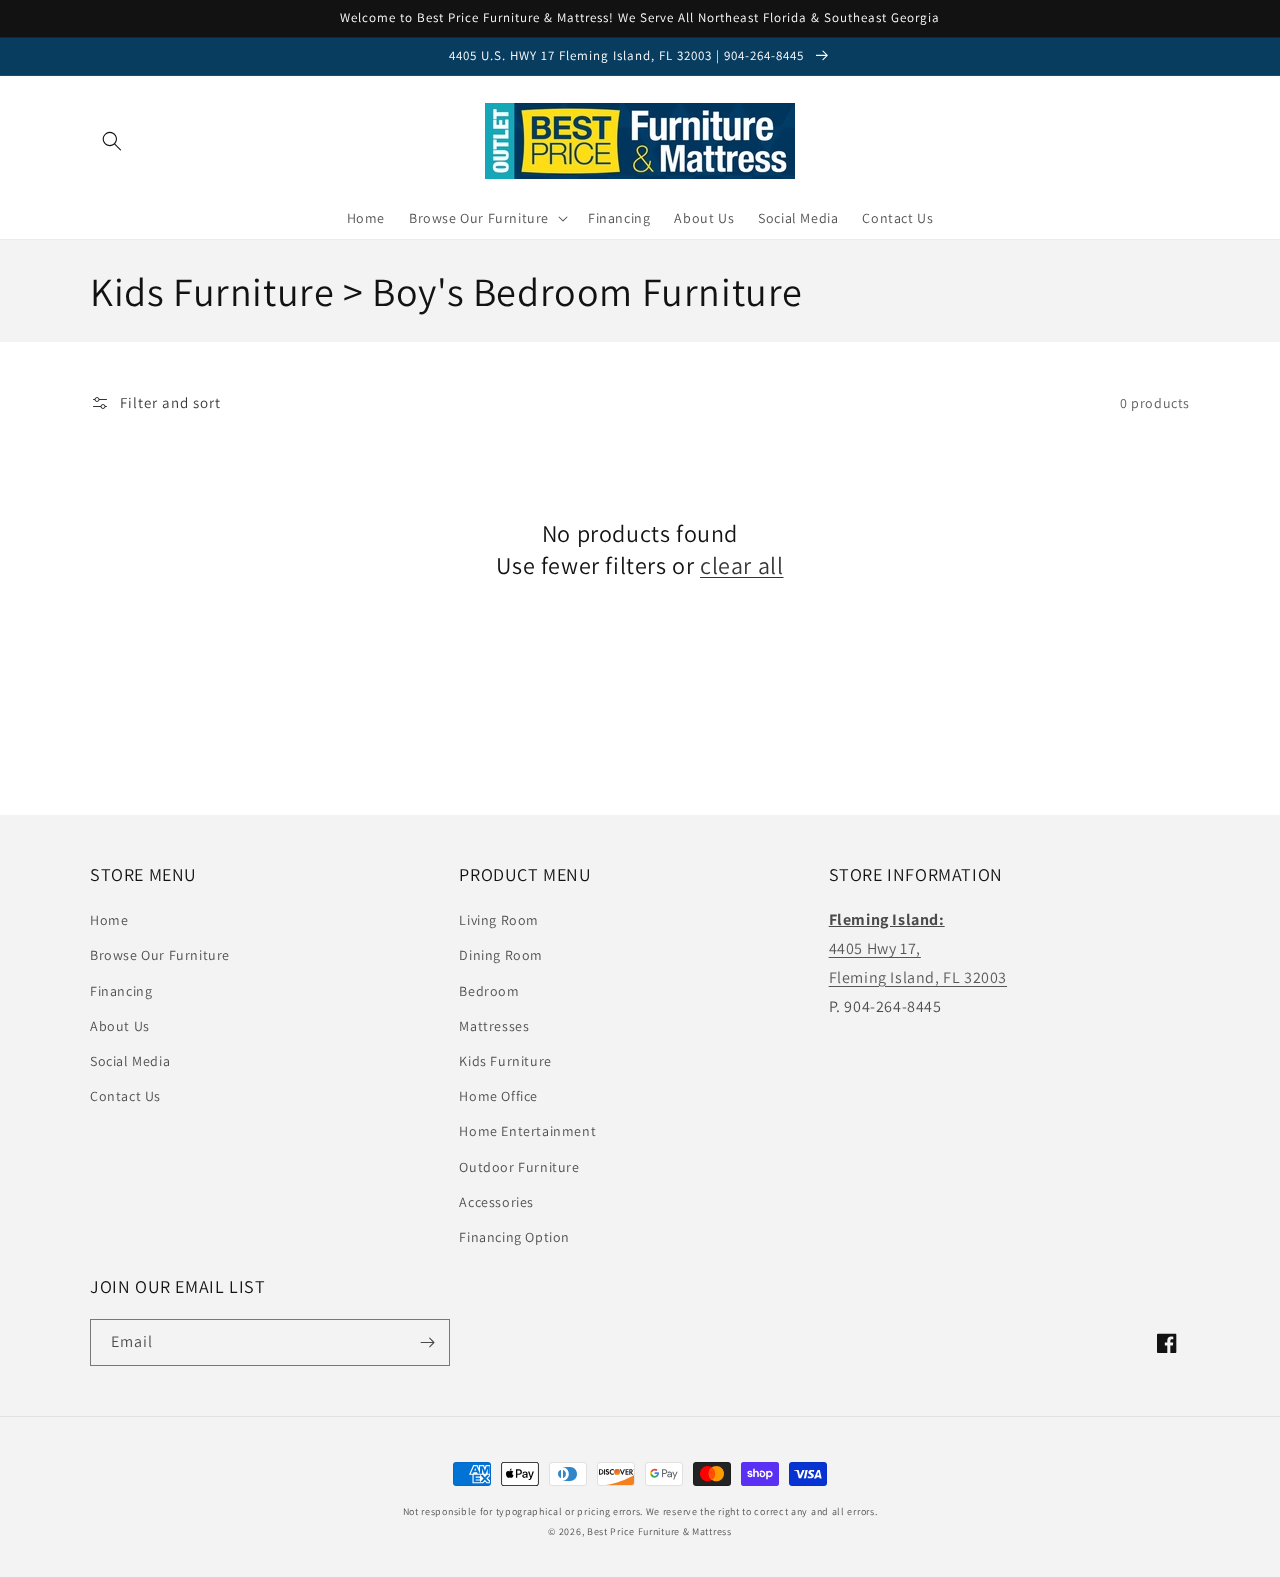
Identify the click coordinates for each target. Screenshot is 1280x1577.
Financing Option (514, 1237)
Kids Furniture (505, 1061)
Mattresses (494, 1026)
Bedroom (489, 991)
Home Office (498, 1096)
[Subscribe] (427, 1342)
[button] (112, 141)
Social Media (130, 1061)
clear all (741, 565)
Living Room (499, 920)
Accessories (496, 1202)
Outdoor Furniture (519, 1167)
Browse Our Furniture (160, 955)
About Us (120, 1026)
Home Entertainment (527, 1131)
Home (109, 920)
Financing (121, 991)
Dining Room (501, 955)
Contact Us (125, 1096)
